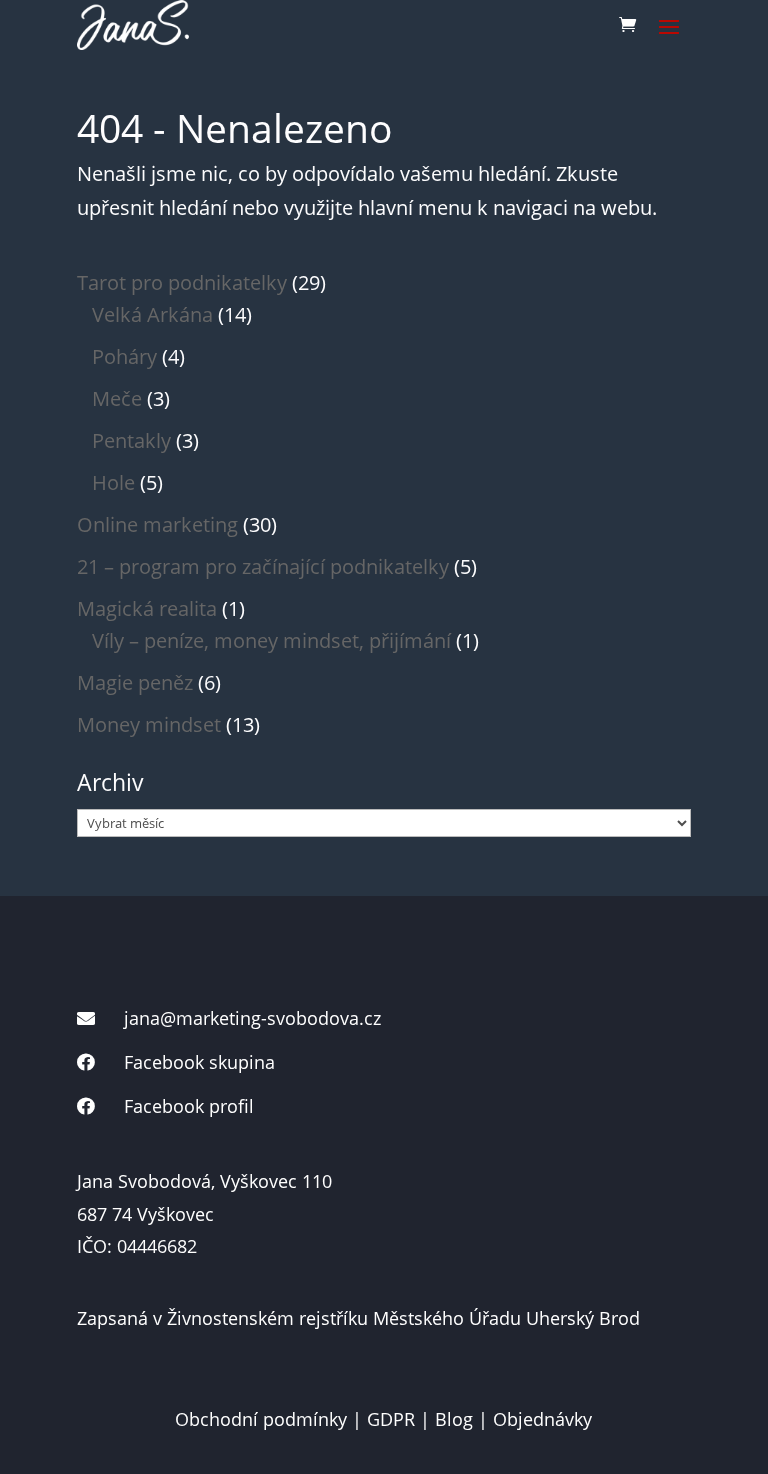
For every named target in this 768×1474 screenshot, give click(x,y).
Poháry (124, 356)
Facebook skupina (199, 1062)
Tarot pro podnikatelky (182, 282)
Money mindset (149, 724)
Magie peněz (135, 682)
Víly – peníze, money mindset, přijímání (271, 640)
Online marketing (157, 524)
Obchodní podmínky (261, 1419)
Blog (454, 1419)
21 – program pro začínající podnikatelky (263, 566)
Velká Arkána (152, 314)
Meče (117, 398)
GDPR (391, 1419)
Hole (113, 482)
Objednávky (542, 1419)
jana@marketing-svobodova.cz (252, 1018)
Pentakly (131, 440)
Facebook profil (189, 1106)
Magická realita (147, 608)
